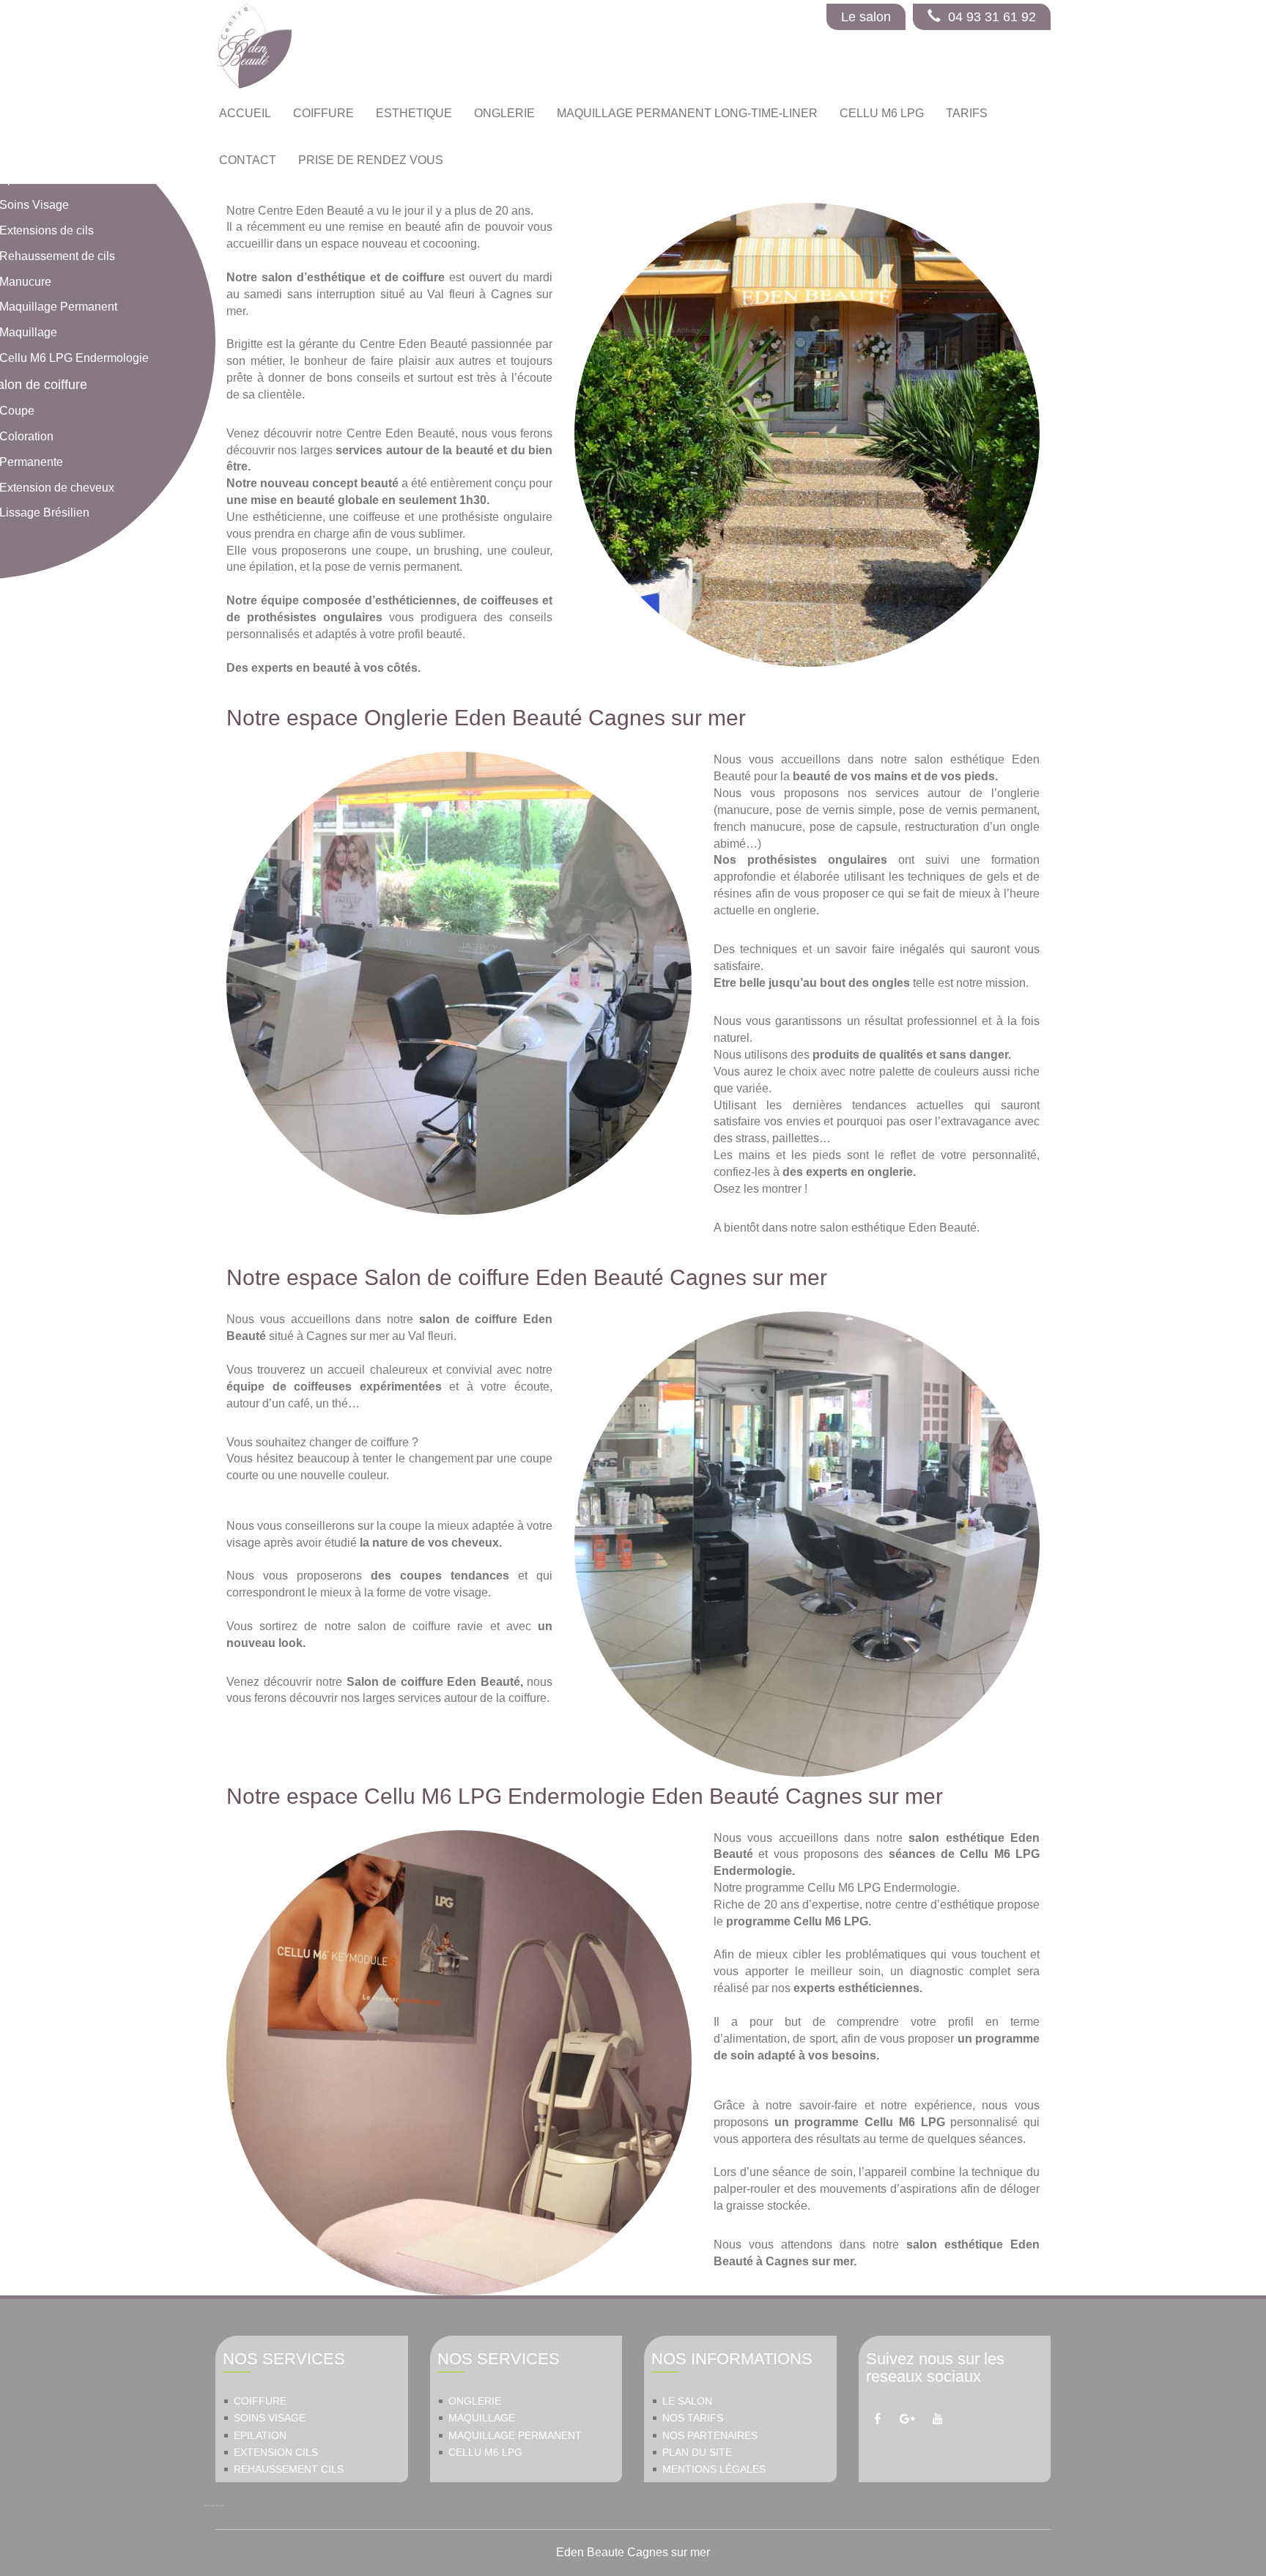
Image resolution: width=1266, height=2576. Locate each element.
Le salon (866, 17)
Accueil (245, 113)
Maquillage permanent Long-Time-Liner (687, 113)
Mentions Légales (714, 2469)
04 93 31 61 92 (992, 17)
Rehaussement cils (289, 2469)
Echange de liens (215, 2506)
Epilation (260, 2436)
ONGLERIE (504, 113)
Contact (248, 160)
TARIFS (967, 113)
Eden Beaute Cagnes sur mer (633, 2552)
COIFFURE (323, 113)
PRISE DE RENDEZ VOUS (371, 160)
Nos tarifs (693, 2418)
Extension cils (276, 2453)
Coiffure (260, 2401)
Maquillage (482, 2418)
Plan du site (697, 2453)
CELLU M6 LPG (882, 113)
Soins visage (270, 2418)
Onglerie (475, 2401)
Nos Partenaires (710, 2436)
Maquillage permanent (515, 2436)
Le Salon (687, 2401)
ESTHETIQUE (414, 113)
